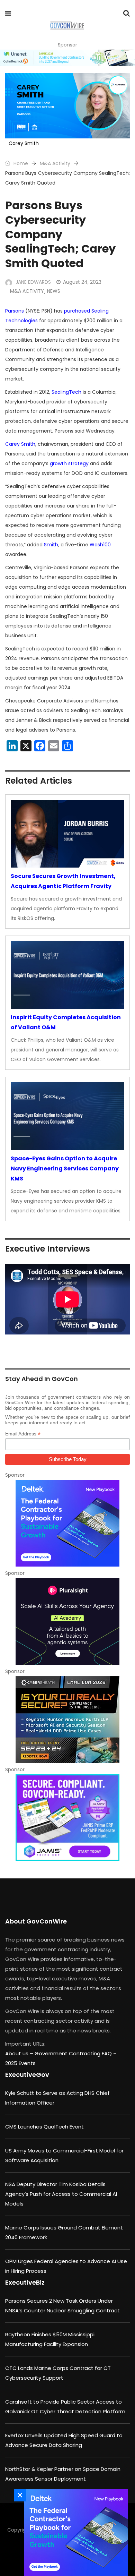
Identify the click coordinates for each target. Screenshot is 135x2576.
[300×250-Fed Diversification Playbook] (67, 1523)
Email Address (23, 1434)
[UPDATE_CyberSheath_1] (67, 1720)
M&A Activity (55, 163)
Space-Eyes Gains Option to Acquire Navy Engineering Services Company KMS (65, 1168)
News (54, 291)
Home (20, 163)
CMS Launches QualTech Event (44, 2127)
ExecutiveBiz (25, 2282)
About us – (20, 2053)
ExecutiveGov (27, 2075)
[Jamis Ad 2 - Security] (67, 1818)
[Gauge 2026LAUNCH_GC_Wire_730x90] (67, 58)
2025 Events (20, 2063)
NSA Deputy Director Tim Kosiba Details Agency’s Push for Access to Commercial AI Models (61, 2194)
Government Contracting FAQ (74, 2053)
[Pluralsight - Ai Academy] (67, 1621)
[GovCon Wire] (67, 26)
